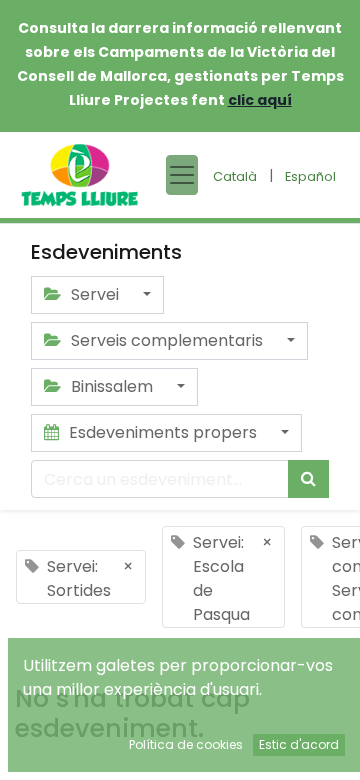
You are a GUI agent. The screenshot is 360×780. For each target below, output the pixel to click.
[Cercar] (308, 479)
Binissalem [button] (112, 386)
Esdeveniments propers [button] (163, 432)
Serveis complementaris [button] (167, 340)
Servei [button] (95, 294)
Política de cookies (186, 744)
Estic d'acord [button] (299, 744)
